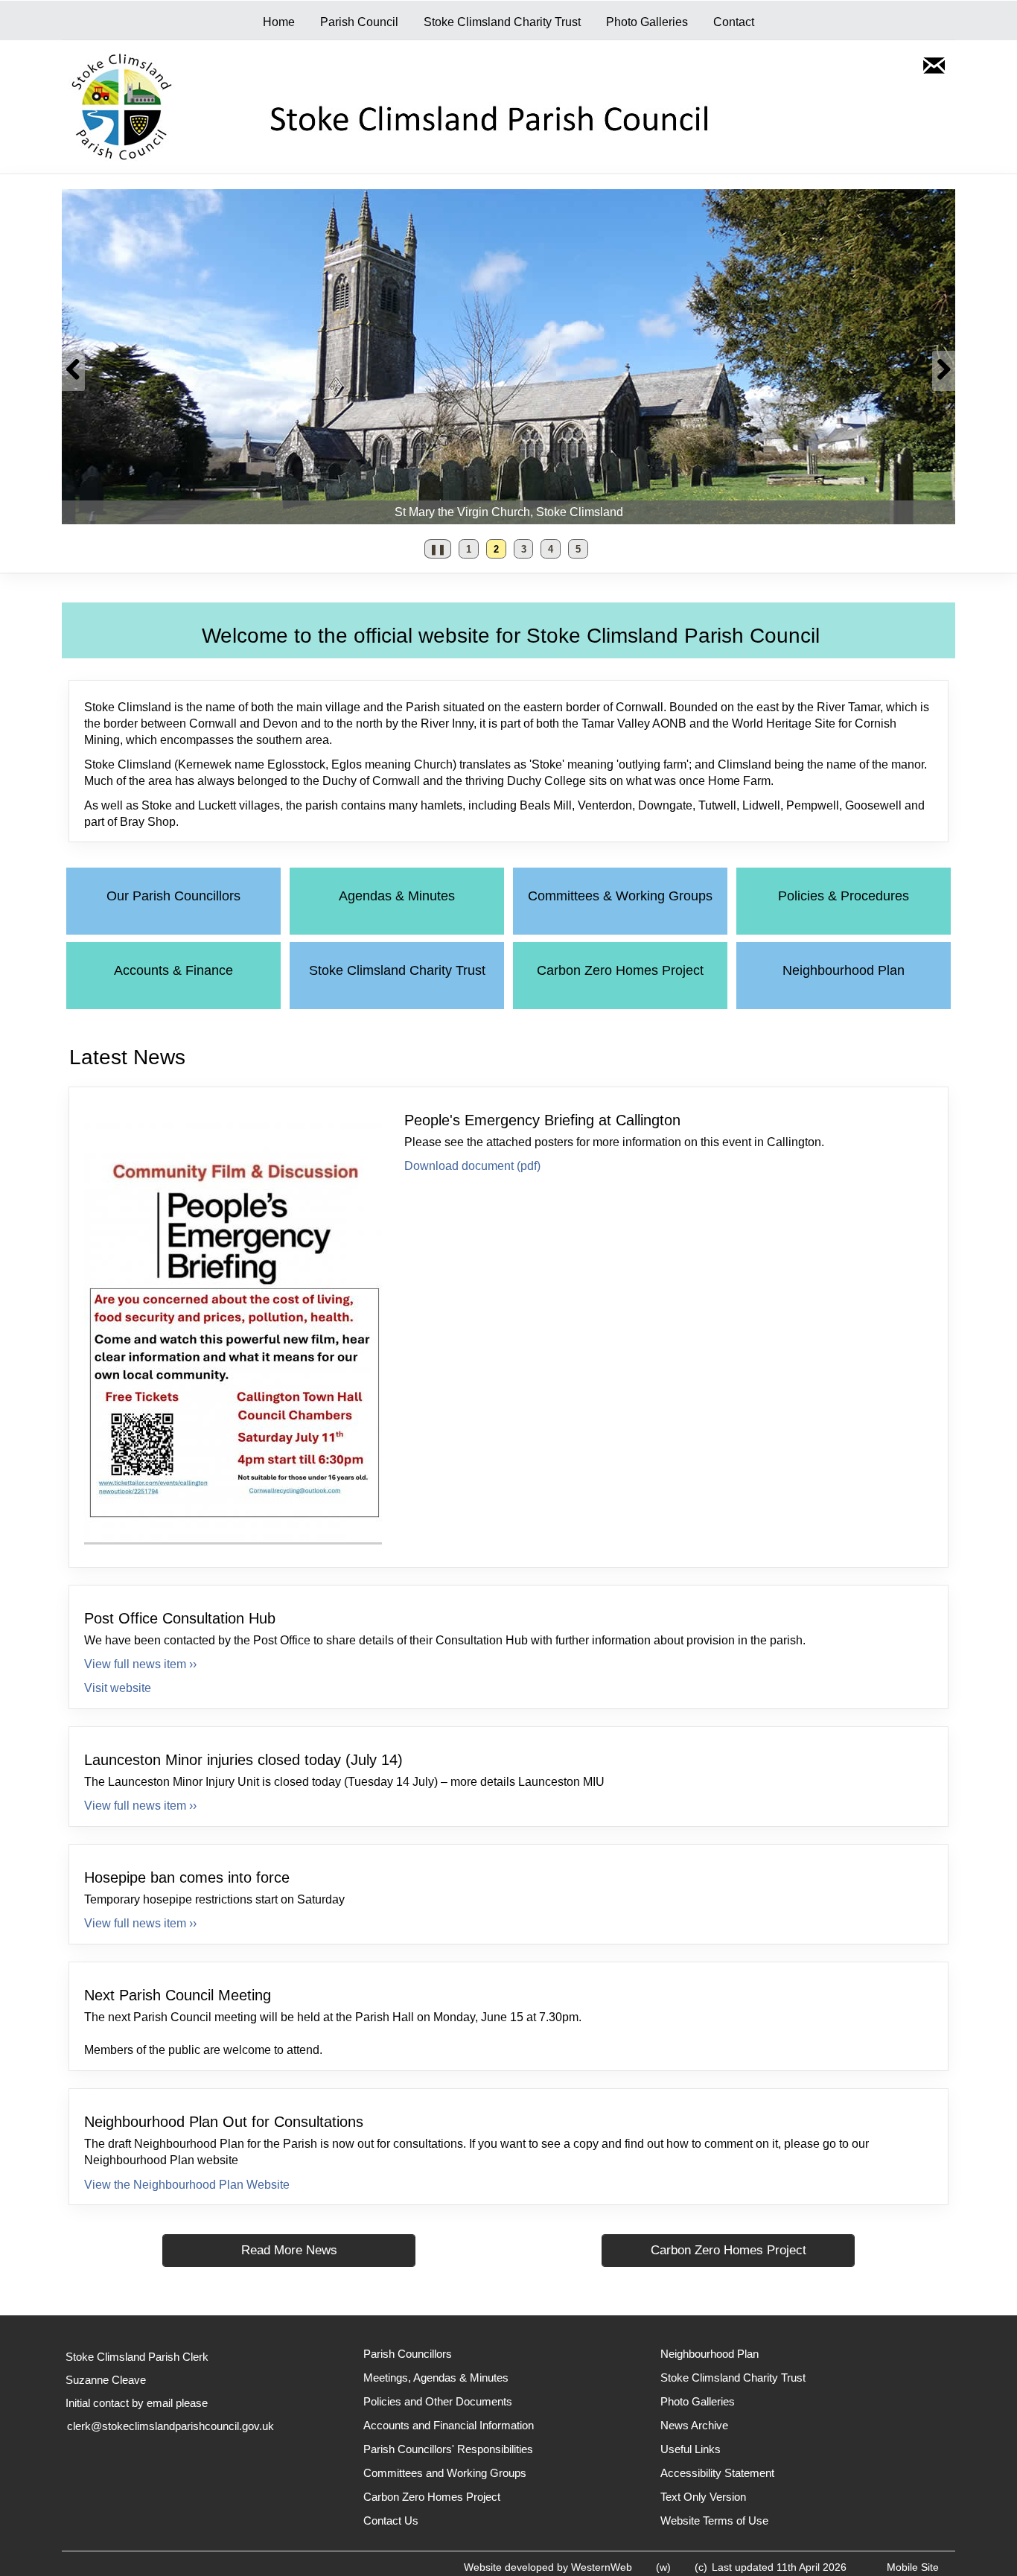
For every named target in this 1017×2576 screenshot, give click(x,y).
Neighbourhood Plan (844, 970)
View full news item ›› (140, 1664)
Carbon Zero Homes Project (620, 970)
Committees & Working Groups (620, 896)
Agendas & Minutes (397, 896)
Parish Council (359, 22)
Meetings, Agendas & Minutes (436, 2378)
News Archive (694, 2425)
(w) (663, 2567)
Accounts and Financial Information (449, 2425)
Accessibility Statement (717, 2473)
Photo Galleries (647, 22)
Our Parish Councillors (173, 896)
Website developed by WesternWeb (548, 2567)
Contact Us (391, 2521)
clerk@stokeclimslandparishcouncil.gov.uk (170, 2426)
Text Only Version (703, 2497)
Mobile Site (913, 2567)
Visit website (118, 1688)
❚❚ (435, 551)
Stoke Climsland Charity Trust (502, 22)
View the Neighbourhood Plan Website (187, 2185)
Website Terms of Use (714, 2521)
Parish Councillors (408, 2354)
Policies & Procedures (844, 896)
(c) (701, 2567)
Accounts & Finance (173, 970)
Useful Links (691, 2449)
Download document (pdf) (472, 1166)
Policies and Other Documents (438, 2401)
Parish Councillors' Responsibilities (448, 2449)
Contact (734, 22)
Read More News (289, 2250)
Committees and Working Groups (445, 2473)
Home (279, 22)
